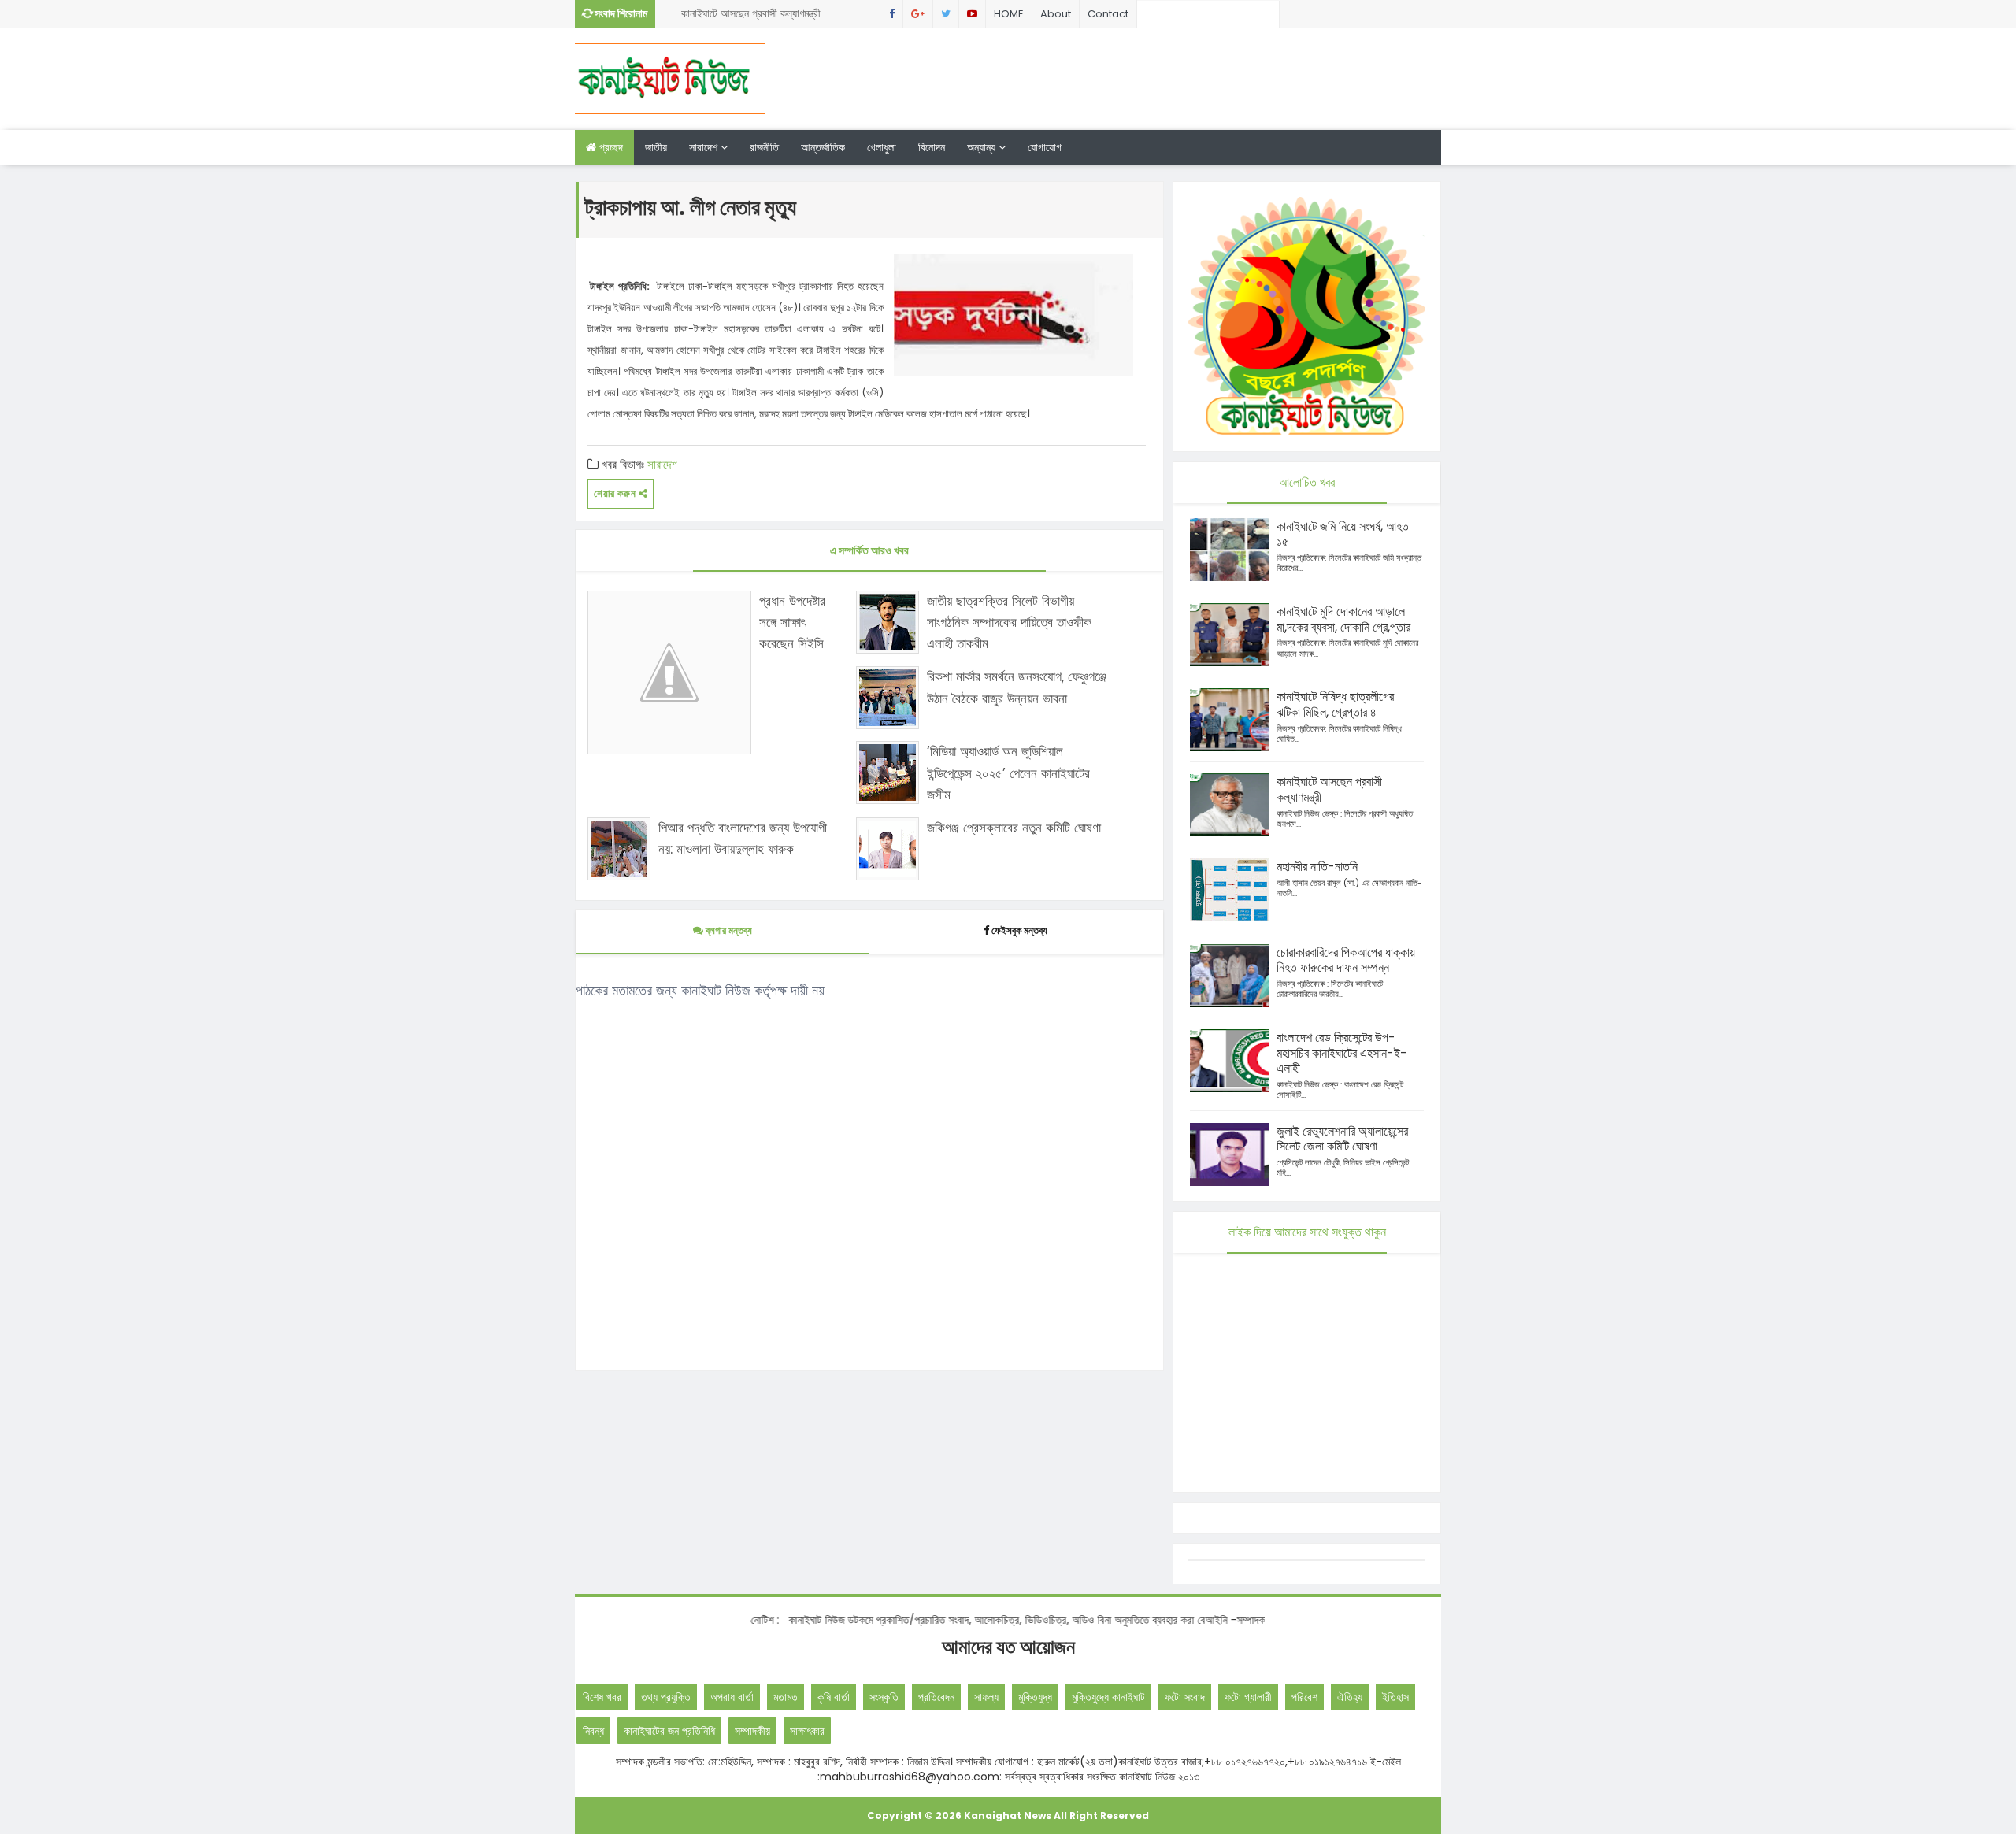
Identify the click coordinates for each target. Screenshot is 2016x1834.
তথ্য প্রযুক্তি (666, 1697)
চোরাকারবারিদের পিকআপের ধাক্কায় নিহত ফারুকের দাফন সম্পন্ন (1346, 960)
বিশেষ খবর (602, 1697)
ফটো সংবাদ (1185, 1697)
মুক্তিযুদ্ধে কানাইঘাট (1108, 1697)
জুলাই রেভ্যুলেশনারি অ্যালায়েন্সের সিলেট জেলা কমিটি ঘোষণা (1342, 1139)
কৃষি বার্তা (834, 1697)
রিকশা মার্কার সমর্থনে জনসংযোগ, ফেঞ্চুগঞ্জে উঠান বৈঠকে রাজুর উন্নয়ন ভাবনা (1017, 687)
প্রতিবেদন (936, 1697)
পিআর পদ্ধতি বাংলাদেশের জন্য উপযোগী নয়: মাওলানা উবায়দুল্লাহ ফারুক (743, 838)
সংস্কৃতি (884, 1697)
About (1056, 14)
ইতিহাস (1395, 1697)
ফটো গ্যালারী (1248, 1697)
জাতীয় (656, 147)
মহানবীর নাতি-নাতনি (1317, 867)
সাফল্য (986, 1697)
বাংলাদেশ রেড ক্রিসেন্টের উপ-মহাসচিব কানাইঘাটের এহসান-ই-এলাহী (1342, 1053)
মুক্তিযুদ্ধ (1035, 1697)
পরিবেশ (1304, 1697)
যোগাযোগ (1045, 147)
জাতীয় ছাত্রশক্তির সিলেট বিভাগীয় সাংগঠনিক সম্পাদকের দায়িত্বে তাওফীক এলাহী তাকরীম (1009, 622)
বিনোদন (932, 147)
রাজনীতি (764, 147)
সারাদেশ (705, 147)
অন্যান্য (983, 147)
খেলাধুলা (882, 147)
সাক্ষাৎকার (807, 1731)
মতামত (786, 1697)
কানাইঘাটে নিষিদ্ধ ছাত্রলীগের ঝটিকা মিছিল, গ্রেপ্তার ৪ (1335, 704)
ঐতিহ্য (1350, 1697)
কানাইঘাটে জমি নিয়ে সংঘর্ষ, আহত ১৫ (1343, 534)
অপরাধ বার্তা (732, 1697)
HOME (1009, 14)
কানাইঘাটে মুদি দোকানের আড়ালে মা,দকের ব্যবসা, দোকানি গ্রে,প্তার (1343, 619)
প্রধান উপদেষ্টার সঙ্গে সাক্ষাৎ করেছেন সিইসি (792, 622)
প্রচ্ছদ (610, 147)
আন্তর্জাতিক (823, 147)
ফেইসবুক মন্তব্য (1019, 930)
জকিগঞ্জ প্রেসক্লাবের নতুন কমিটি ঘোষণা (1014, 828)
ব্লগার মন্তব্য (728, 930)
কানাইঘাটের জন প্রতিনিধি (669, 1731)
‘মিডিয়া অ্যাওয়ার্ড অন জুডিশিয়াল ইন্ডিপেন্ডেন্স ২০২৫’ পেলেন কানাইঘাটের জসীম (1008, 773)
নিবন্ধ (593, 1731)
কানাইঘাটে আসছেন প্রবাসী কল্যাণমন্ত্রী (751, 13)
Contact (1108, 14)
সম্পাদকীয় (752, 1731)
